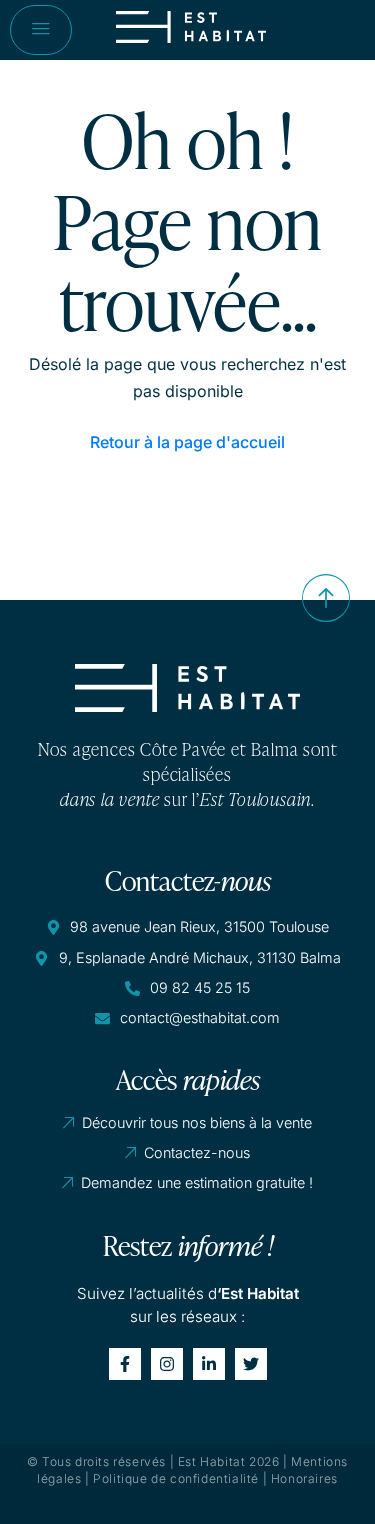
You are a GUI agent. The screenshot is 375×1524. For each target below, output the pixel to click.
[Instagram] (167, 1364)
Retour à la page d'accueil (187, 442)
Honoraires (304, 1478)
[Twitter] (251, 1364)
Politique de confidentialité (176, 1478)
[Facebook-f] (125, 1364)
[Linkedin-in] (209, 1364)
